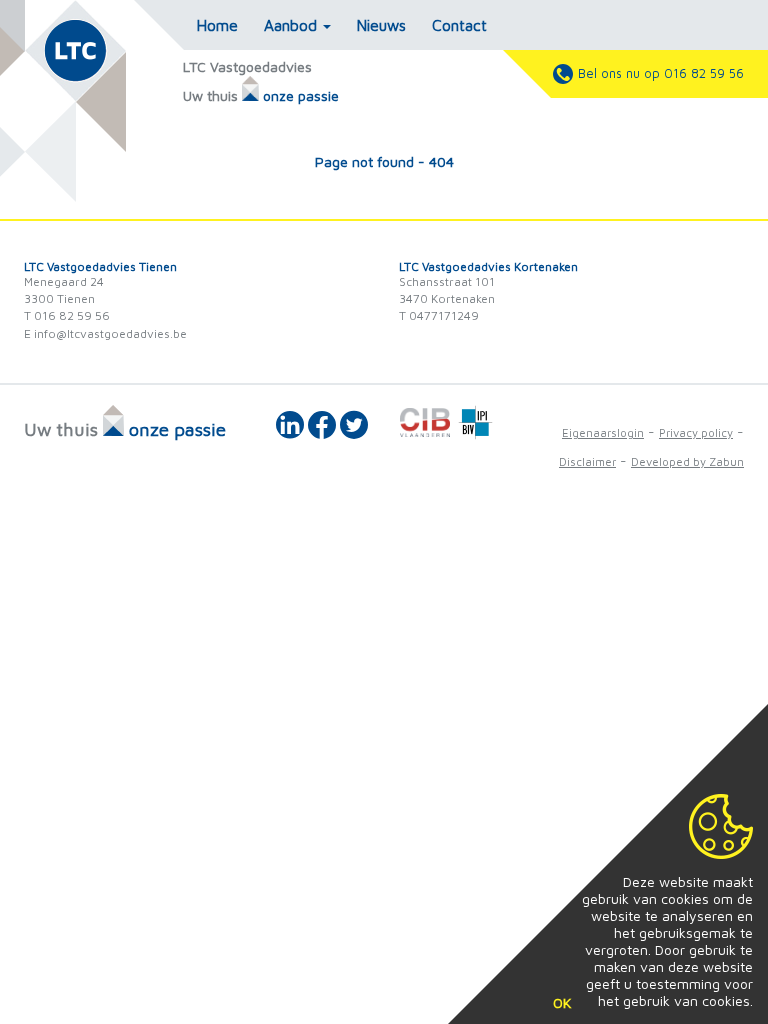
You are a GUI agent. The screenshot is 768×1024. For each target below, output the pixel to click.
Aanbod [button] (292, 25)
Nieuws (381, 25)
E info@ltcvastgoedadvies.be (105, 333)
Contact (459, 25)
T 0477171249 (439, 315)
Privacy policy (696, 432)
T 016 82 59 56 (67, 315)
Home (217, 25)
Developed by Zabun (687, 461)
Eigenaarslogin (603, 432)
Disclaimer (587, 461)
